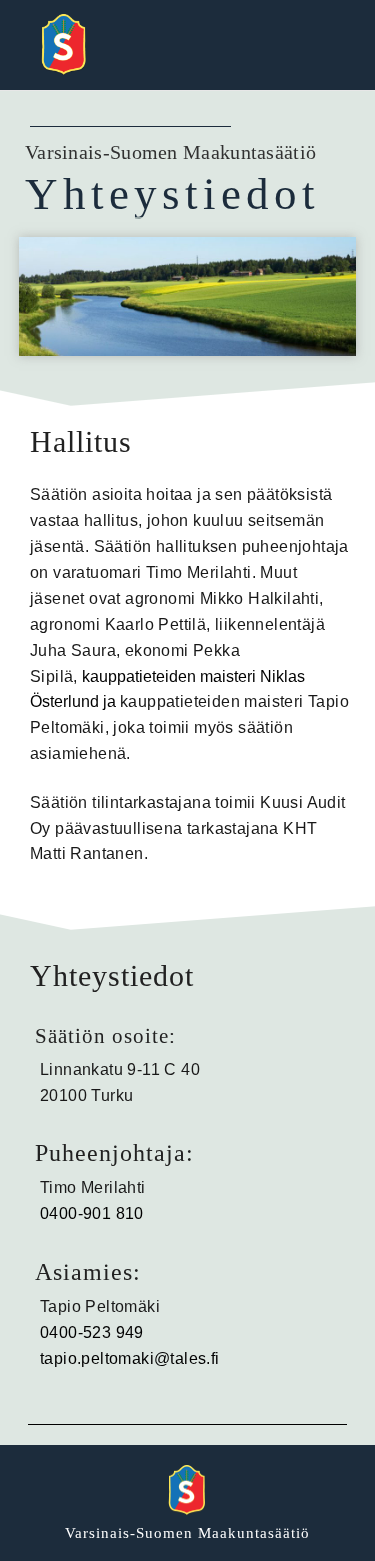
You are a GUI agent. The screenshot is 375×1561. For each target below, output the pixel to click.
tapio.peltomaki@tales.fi (130, 1358)
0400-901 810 (92, 1213)
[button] (325, 45)
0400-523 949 (92, 1332)
